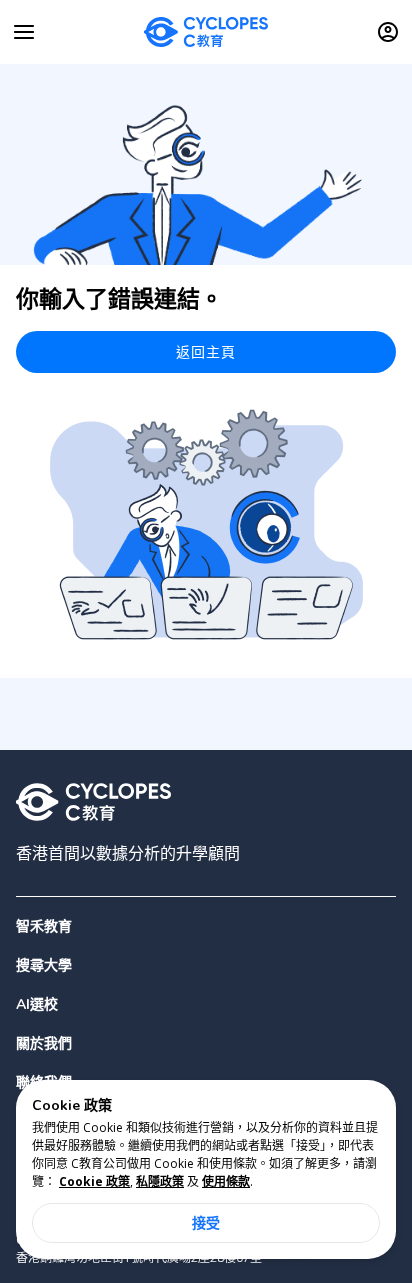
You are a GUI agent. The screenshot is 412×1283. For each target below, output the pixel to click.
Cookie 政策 (94, 1181)
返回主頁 (206, 351)
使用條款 (226, 1181)
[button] (206, 965)
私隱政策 (160, 1181)
